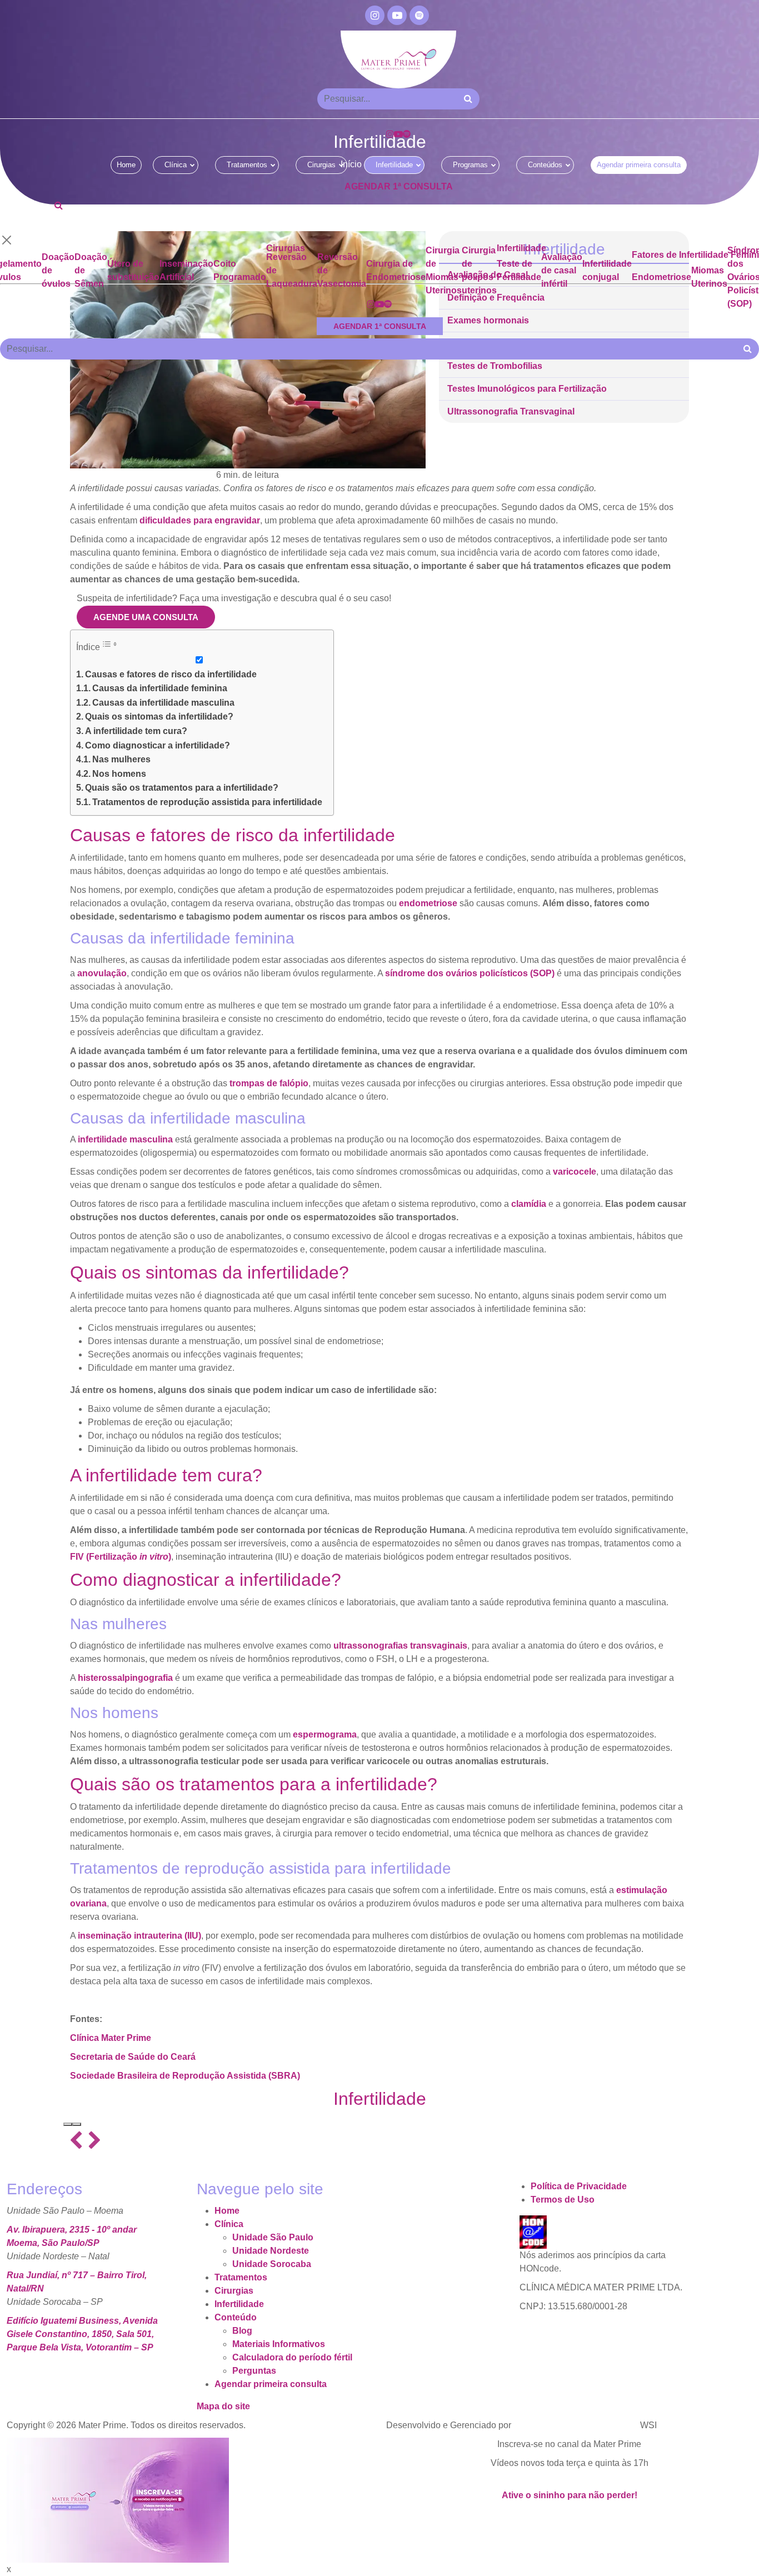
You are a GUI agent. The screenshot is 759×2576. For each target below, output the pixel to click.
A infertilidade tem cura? (136, 731)
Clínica (176, 165)
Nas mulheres (121, 759)
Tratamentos (247, 165)
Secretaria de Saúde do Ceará (133, 2057)
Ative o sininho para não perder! (570, 2495)
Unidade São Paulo (273, 2237)
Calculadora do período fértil (292, 2357)
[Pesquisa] (59, 205)
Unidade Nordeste (271, 2251)
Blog (242, 2331)
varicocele (575, 1172)
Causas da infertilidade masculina (163, 703)
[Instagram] (375, 15)
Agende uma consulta (146, 617)
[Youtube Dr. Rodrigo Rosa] (118, 2499)
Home (126, 165)
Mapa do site (223, 2406)
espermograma (325, 1734)
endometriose (428, 903)
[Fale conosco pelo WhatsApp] (753, 2562)
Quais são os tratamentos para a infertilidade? (182, 788)
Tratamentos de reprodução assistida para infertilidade (207, 802)
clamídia (529, 1204)
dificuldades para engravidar (200, 520)
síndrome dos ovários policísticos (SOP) (470, 973)
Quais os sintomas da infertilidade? (159, 717)
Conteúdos (545, 165)
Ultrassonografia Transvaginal (511, 412)
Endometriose (661, 277)
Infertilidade (394, 165)
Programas (470, 165)
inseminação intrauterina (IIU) (139, 1936)
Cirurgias (321, 165)
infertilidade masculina (125, 1139)
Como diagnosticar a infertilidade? (158, 745)
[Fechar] (7, 240)
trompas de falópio (269, 1083)
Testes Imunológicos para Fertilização (527, 389)
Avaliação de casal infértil (562, 270)
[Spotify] (419, 15)
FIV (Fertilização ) (121, 1557)
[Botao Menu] (62, 223)
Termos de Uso (563, 2200)
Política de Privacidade (579, 2186)
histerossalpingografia (125, 1678)
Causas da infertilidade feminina (160, 688)
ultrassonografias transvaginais (400, 1646)
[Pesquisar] (468, 99)
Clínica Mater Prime (111, 2038)
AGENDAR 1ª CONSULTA (399, 186)
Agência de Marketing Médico (576, 2425)
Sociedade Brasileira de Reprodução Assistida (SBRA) (185, 2076)
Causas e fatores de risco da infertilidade (171, 674)
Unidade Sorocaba (272, 2264)
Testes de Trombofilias (495, 366)
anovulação (102, 973)
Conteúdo (236, 2317)
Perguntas (254, 2371)
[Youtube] (397, 15)
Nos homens (119, 774)
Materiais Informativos (279, 2344)
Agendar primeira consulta (639, 165)
